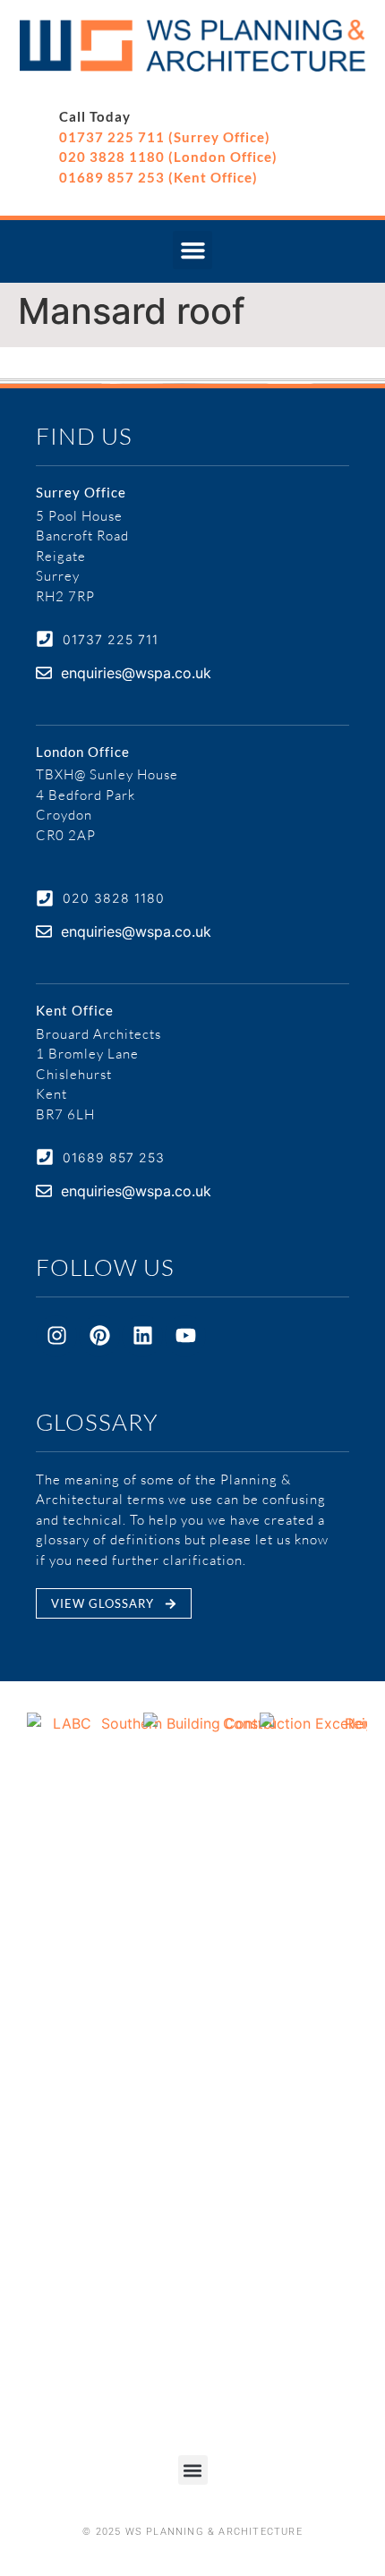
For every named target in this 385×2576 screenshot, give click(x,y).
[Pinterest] (99, 1336)
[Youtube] (185, 1336)
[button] (192, 251)
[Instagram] (56, 1336)
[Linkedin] (142, 1336)
